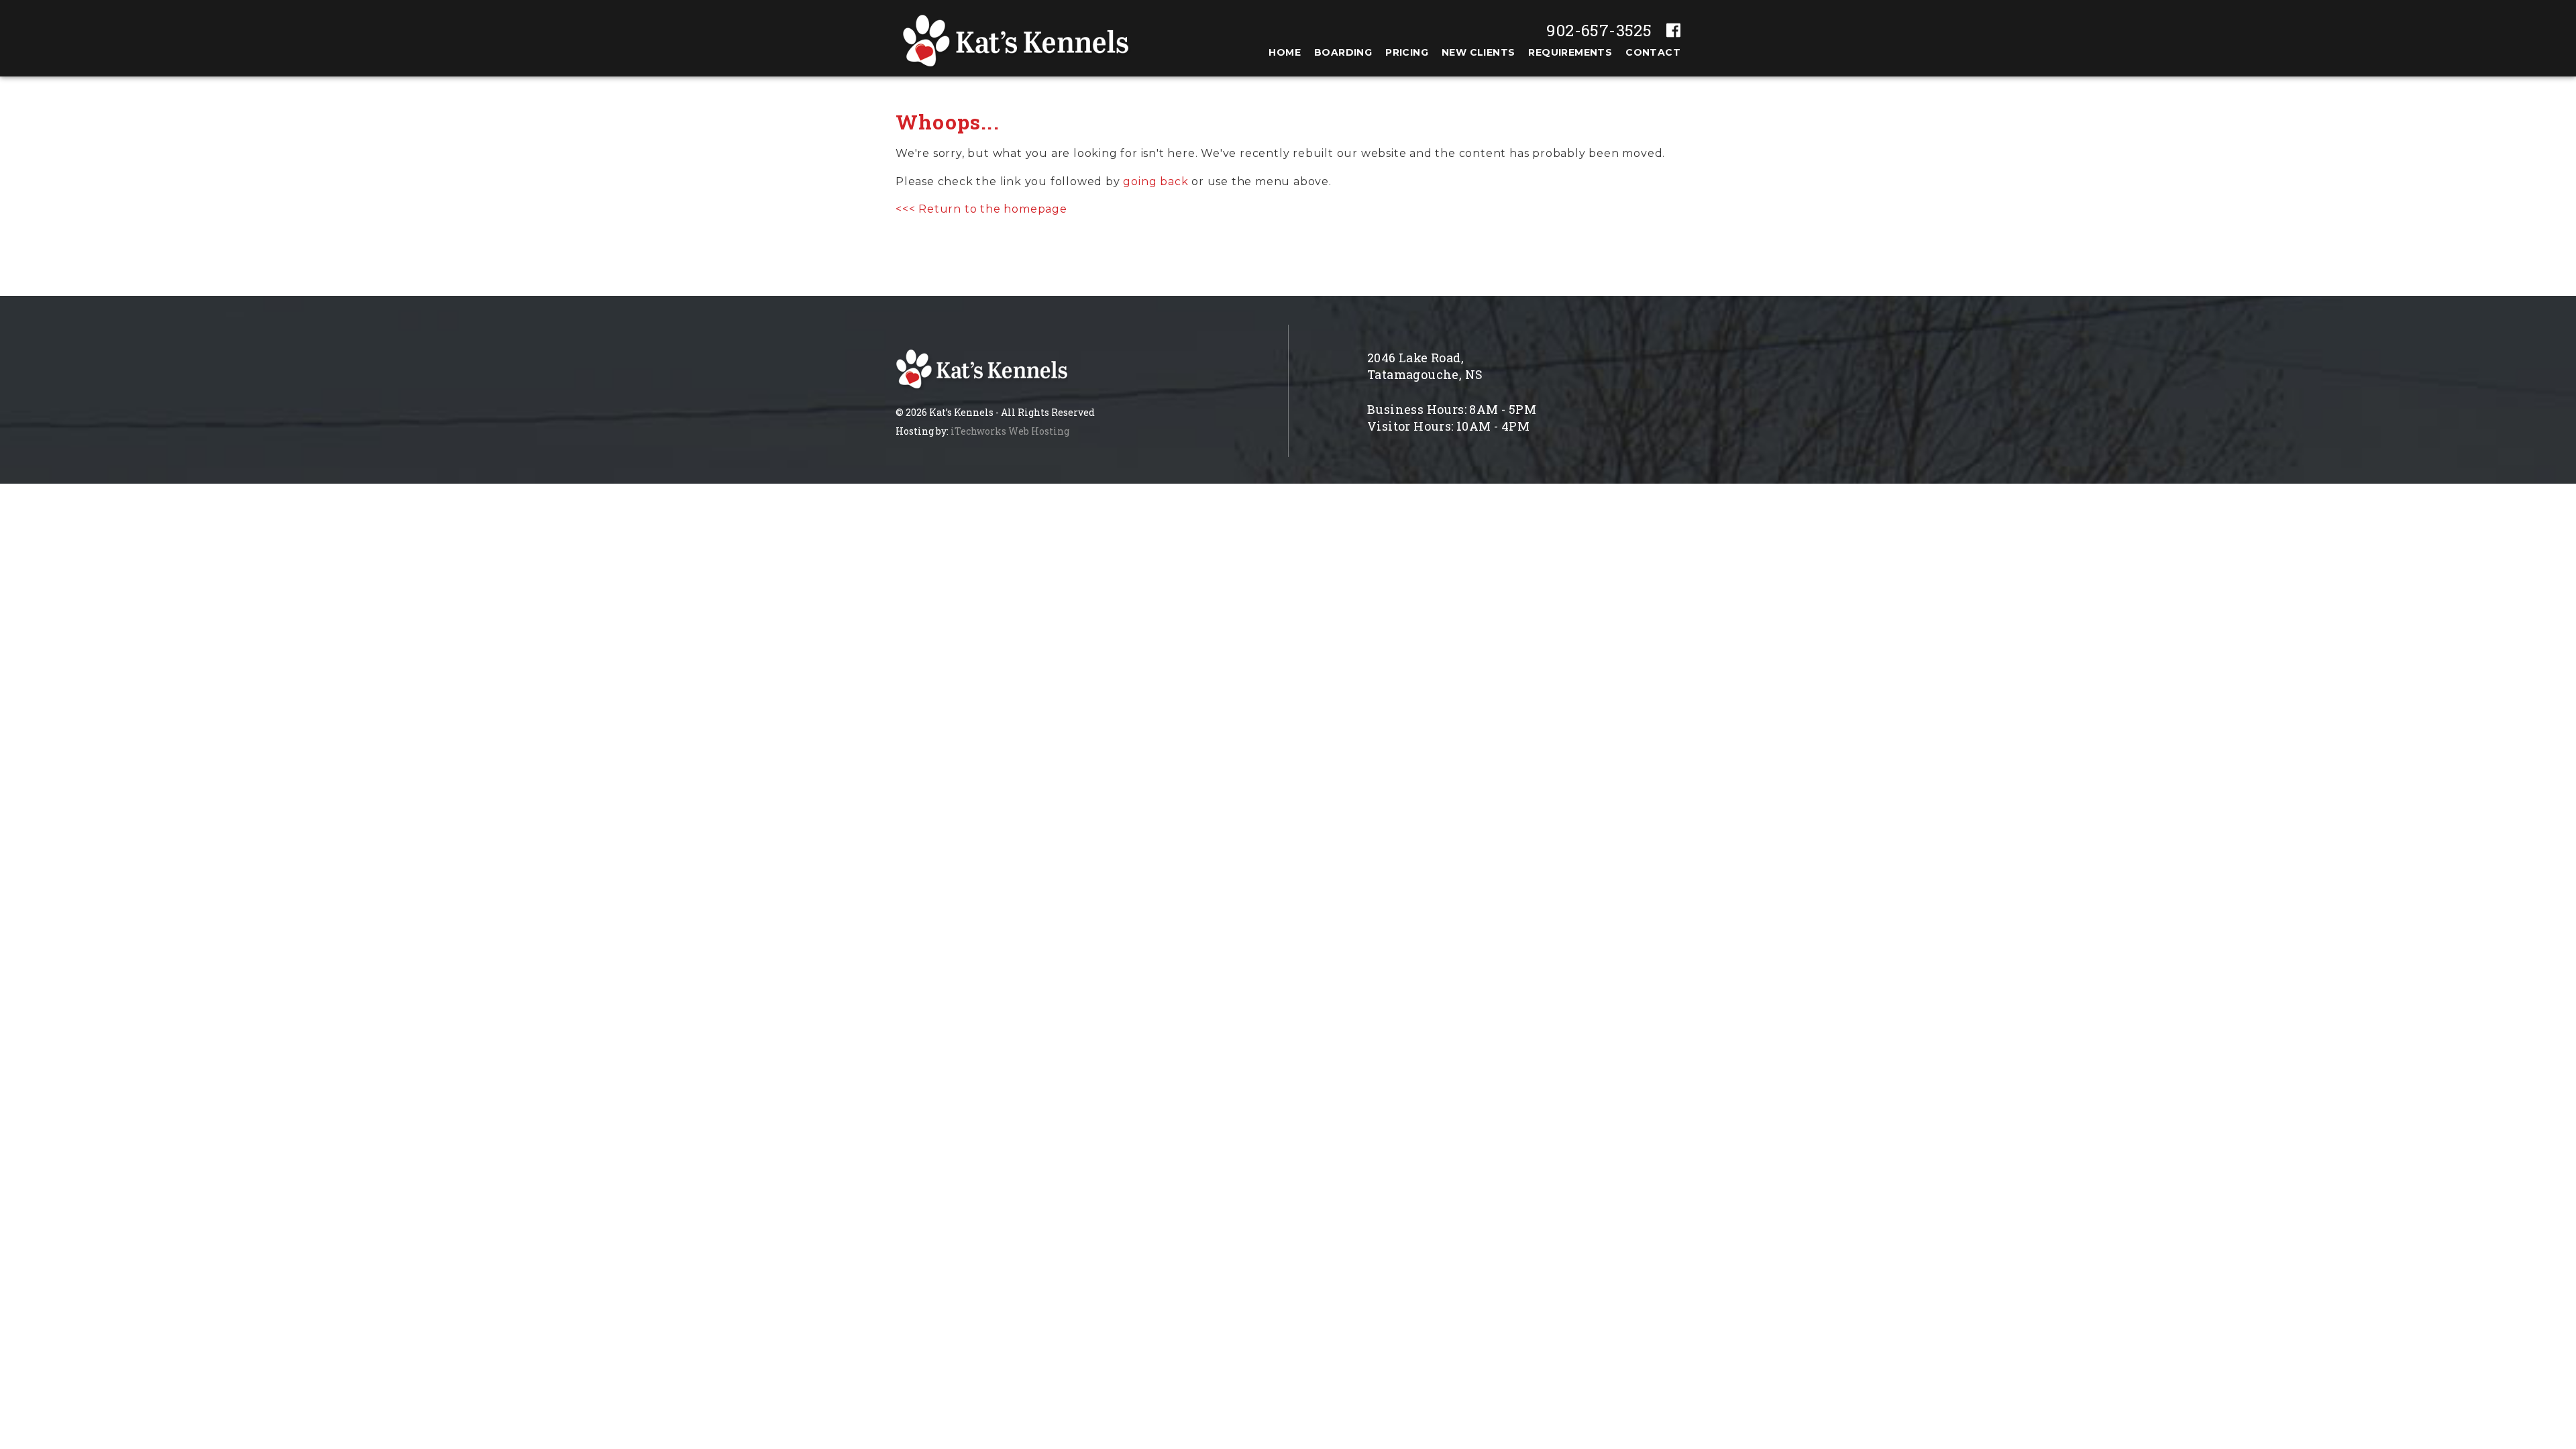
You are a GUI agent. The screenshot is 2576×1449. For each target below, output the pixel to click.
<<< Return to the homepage (981, 209)
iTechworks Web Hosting (1010, 431)
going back (1156, 181)
